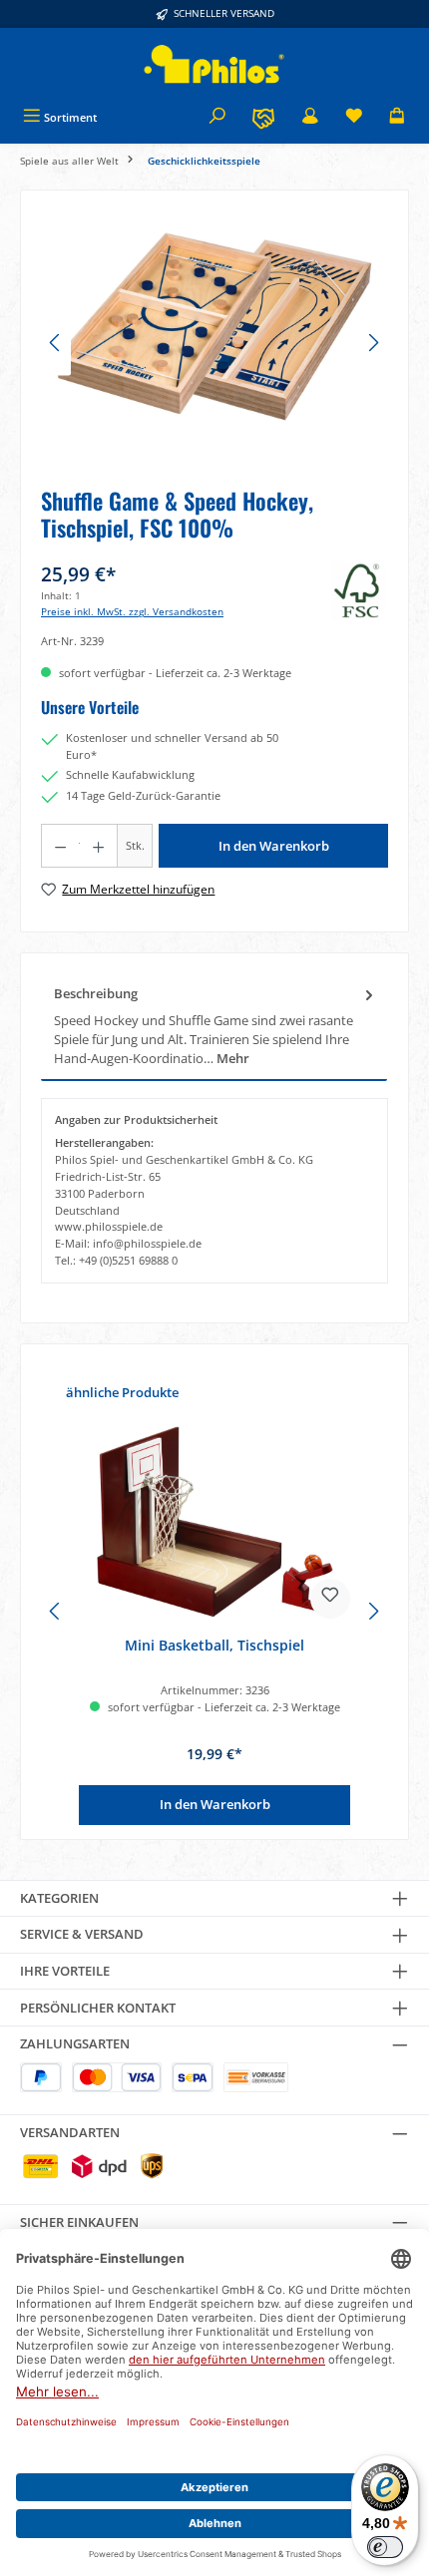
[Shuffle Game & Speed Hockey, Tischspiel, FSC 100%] (214, 323)
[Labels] (360, 590)
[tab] (214, 1027)
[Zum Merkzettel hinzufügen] (330, 1599)
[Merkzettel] (354, 117)
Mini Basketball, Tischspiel (214, 1646)
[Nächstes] (373, 343)
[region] (214, 343)
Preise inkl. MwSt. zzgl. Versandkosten (132, 612)
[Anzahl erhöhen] (99, 846)
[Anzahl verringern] (60, 846)
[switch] (385, 2547)
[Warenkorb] (397, 117)
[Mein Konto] (310, 117)
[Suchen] (217, 117)
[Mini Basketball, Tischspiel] (214, 1522)
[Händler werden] (263, 117)
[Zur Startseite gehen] (214, 64)
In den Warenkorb (274, 846)
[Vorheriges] (56, 343)
